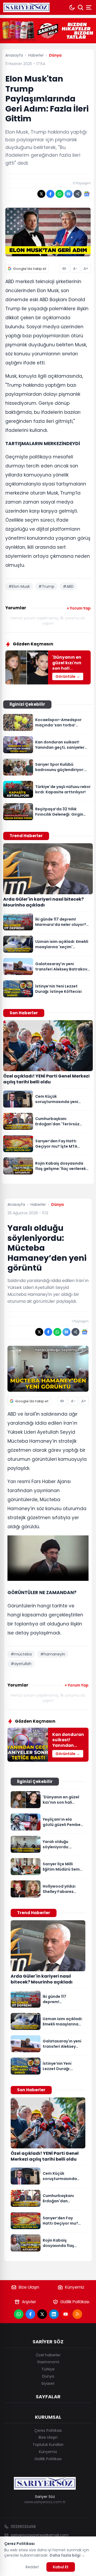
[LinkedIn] (54, 2314)
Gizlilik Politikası (75, 2302)
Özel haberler (48, 2355)
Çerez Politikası (48, 2430)
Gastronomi (48, 2362)
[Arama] (81, 7)
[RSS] (77, 2314)
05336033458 (23, 2527)
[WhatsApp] (19, 2314)
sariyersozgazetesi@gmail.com (40, 2535)
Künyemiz (75, 2287)
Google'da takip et (30, 269)
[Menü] (89, 7)
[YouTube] (66, 2314)
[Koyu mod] (72, 7)
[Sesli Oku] (65, 269)
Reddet (32, 2567)
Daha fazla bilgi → (67, 2555)
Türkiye (48, 2369)
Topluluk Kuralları (48, 2445)
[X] (42, 2314)
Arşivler (29, 2302)
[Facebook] (30, 2314)
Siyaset (48, 2383)
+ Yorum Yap (79, 608)
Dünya (48, 2376)
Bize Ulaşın (29, 2287)
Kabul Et (61, 2567)
